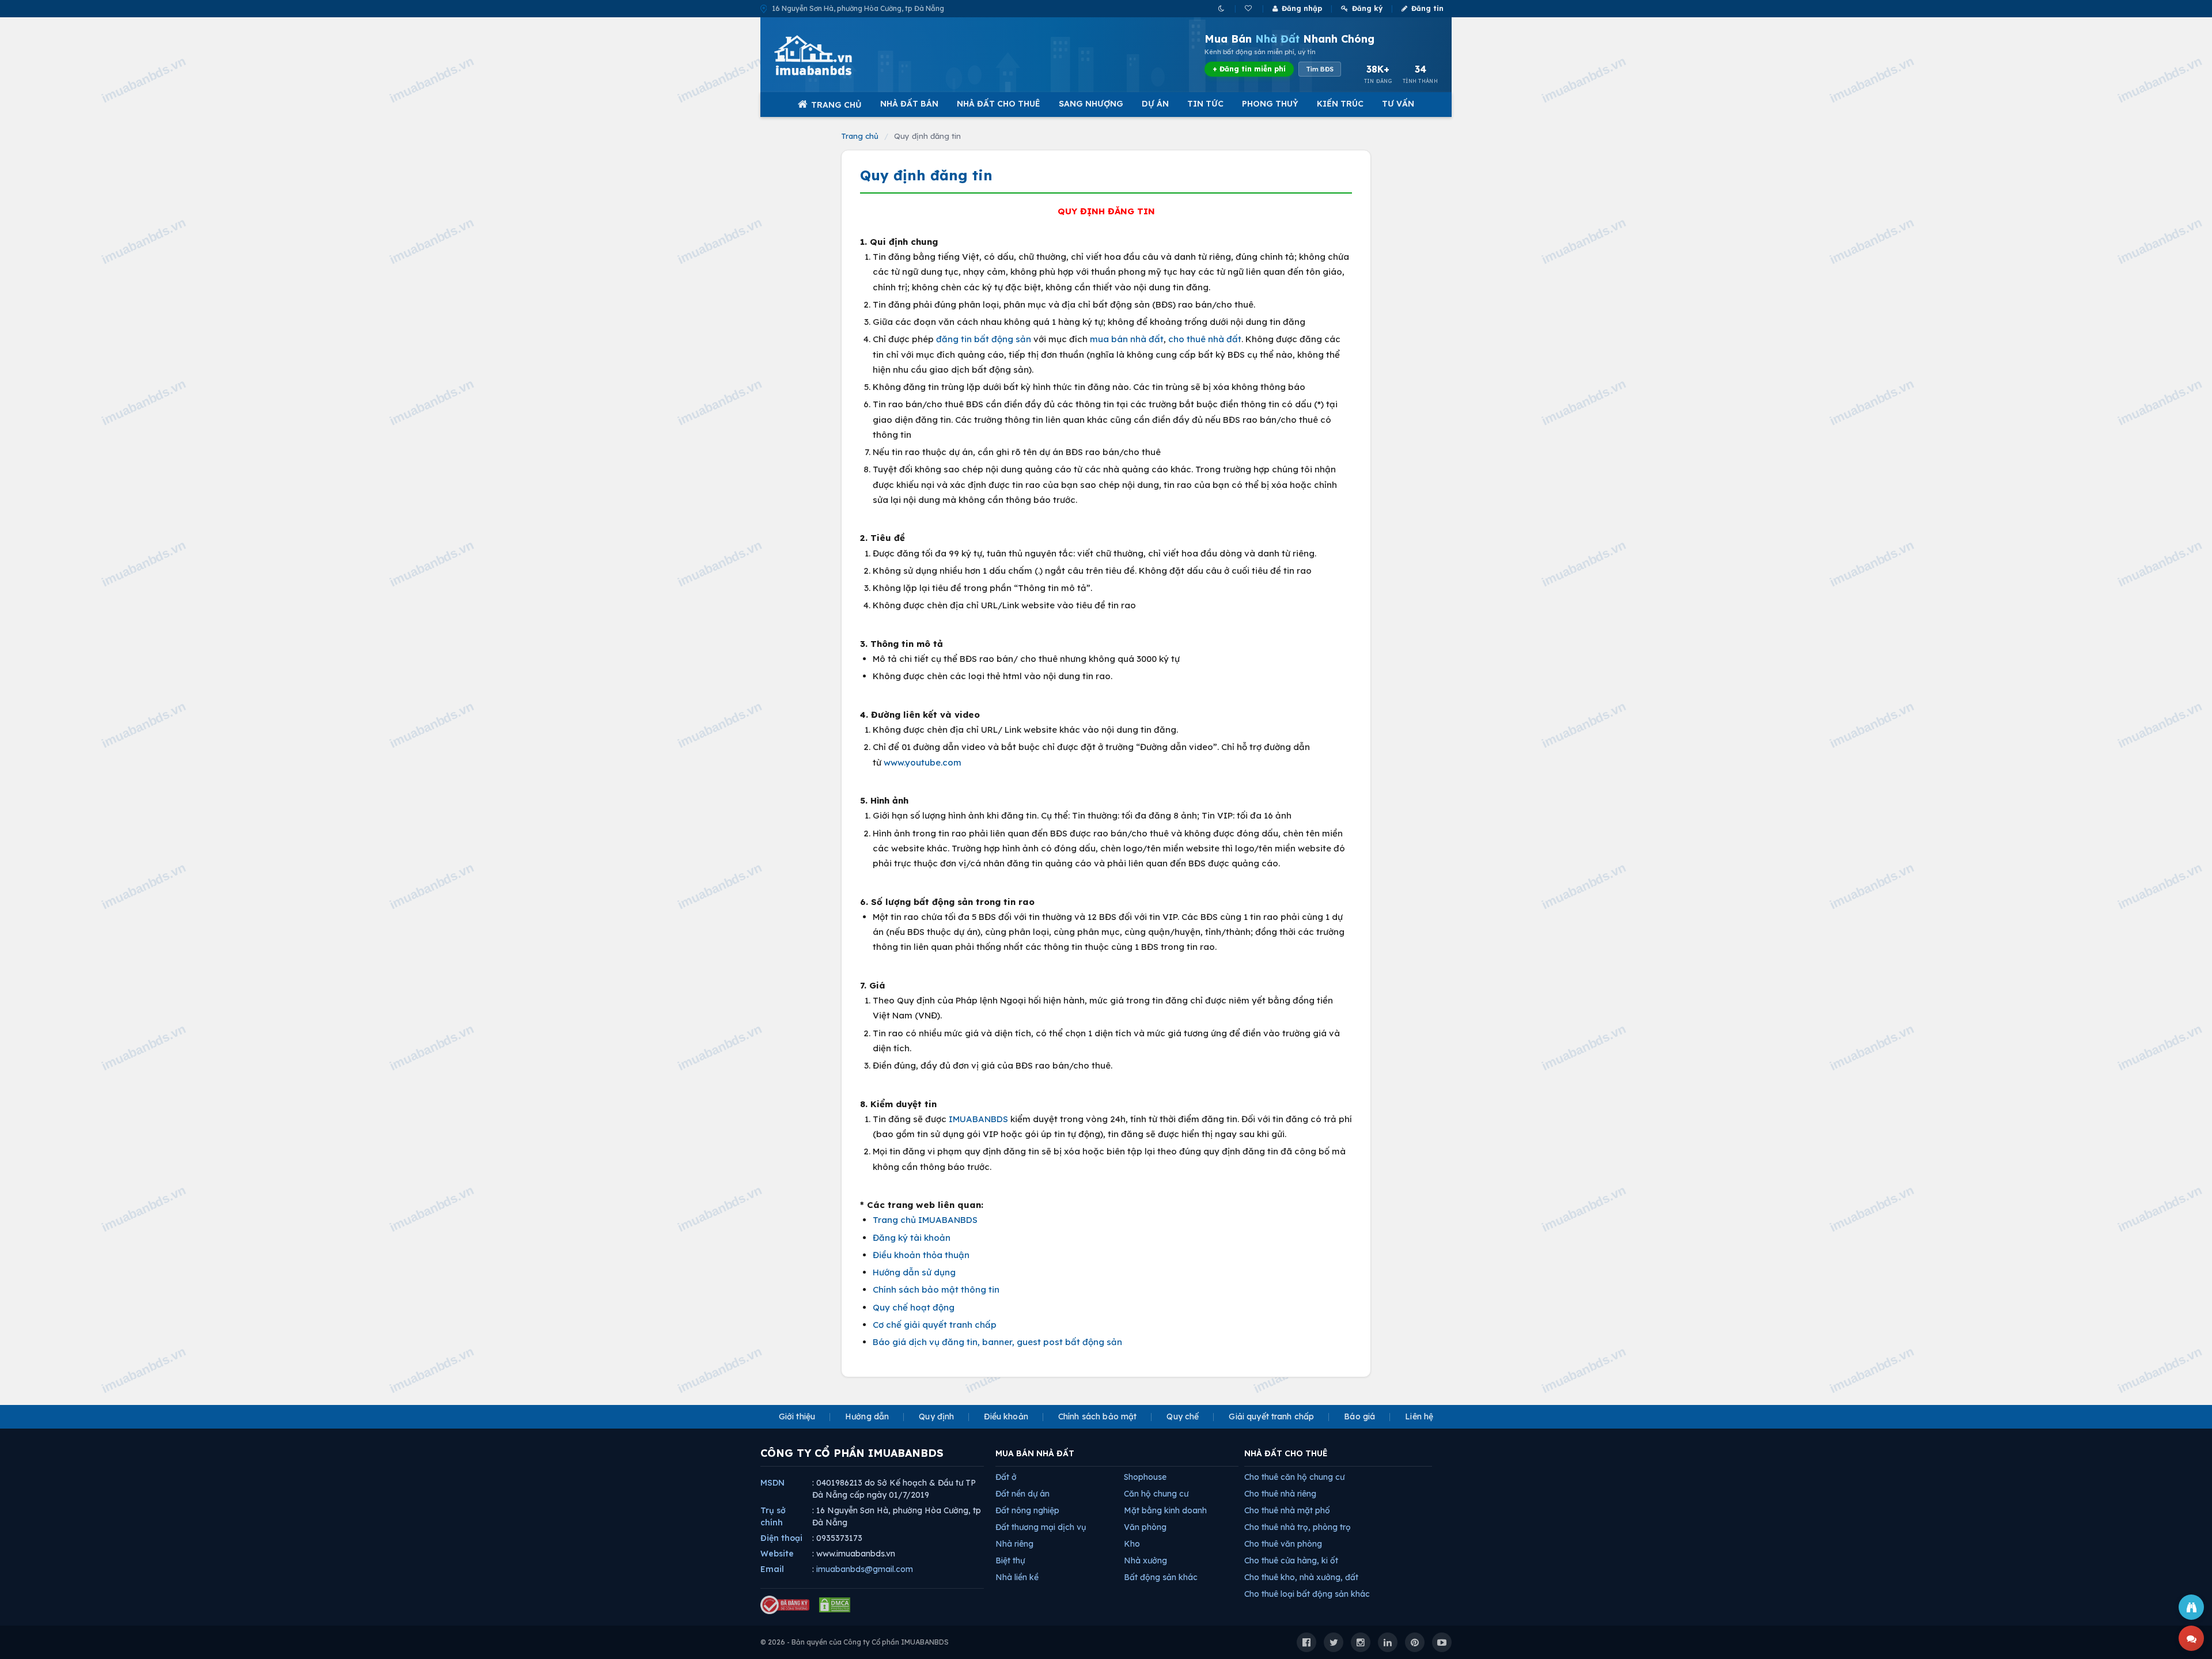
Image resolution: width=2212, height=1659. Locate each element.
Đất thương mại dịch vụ (1041, 1527)
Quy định (936, 1416)
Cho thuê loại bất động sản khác (1307, 1594)
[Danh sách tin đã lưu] (1249, 8)
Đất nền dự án (1022, 1494)
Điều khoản (1006, 1416)
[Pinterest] (1415, 1642)
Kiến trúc (1340, 104)
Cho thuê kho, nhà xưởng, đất (1301, 1577)
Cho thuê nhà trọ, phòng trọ (1298, 1527)
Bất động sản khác (1161, 1577)
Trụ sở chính (773, 1516)
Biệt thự (1010, 1560)
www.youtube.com (923, 762)
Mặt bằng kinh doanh (1165, 1510)
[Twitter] (1334, 1642)
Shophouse (1145, 1477)
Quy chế (1183, 1416)
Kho (1132, 1544)
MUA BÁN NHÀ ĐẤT (1035, 1453)
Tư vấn (1398, 104)
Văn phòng (1145, 1527)
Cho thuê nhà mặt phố (1287, 1510)
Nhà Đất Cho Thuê (999, 104)
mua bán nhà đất (1127, 339)
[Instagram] (1361, 1642)
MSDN (772, 1483)
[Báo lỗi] (2191, 1607)
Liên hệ (1419, 1416)
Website (777, 1554)
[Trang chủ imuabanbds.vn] (829, 55)
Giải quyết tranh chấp (1271, 1416)
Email (772, 1569)
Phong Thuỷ (1270, 104)
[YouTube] (1442, 1642)
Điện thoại (781, 1538)
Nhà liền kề (1017, 1577)
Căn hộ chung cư (1156, 1494)
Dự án (1155, 104)
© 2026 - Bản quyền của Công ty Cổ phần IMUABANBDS (855, 1642)
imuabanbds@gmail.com (865, 1569)
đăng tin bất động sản (984, 339)
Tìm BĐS (1320, 69)
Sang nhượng (1091, 104)
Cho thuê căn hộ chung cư (1294, 1477)
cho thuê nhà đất (1205, 339)
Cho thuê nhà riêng (1280, 1494)
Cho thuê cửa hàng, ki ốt (1291, 1560)
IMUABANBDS (978, 1119)
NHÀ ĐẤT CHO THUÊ (1286, 1453)
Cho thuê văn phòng (1283, 1544)
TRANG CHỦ (836, 105)
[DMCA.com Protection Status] (835, 1605)
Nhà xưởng (1145, 1560)
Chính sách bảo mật (1098, 1416)
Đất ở (1006, 1477)
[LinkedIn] (1388, 1642)
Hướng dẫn (867, 1416)
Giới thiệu (797, 1416)
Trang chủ (860, 136)
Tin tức (1205, 104)
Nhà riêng (1014, 1544)
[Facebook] (1306, 1642)
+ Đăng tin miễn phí (1249, 69)
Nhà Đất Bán (909, 104)
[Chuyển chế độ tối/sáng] (1222, 8)
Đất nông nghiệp (1027, 1510)
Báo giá (1359, 1416)
